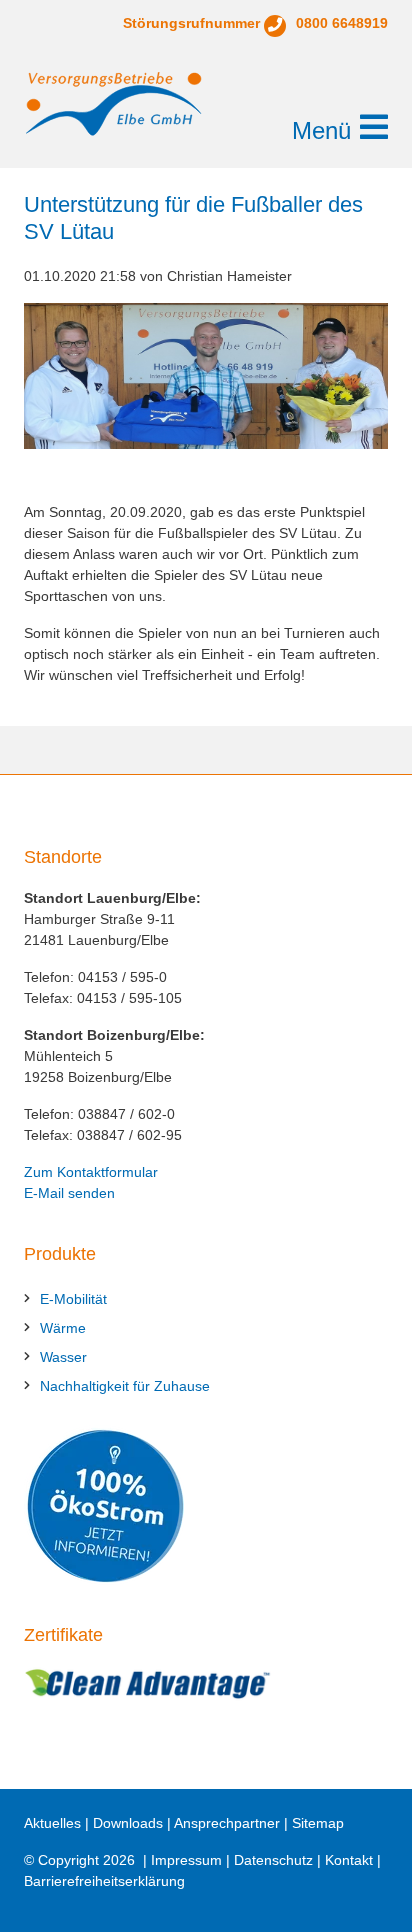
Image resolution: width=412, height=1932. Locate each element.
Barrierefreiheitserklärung (104, 1881)
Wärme (63, 1328)
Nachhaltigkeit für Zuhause (125, 1386)
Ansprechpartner (227, 1823)
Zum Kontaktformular (91, 1172)
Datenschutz (273, 1860)
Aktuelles (52, 1823)
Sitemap (318, 1823)
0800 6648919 (342, 23)
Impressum (186, 1860)
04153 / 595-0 (122, 977)
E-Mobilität (73, 1299)
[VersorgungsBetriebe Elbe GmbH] (114, 104)
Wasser (63, 1357)
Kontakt (349, 1860)
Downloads (128, 1823)
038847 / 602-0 (126, 1114)
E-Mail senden (69, 1193)
